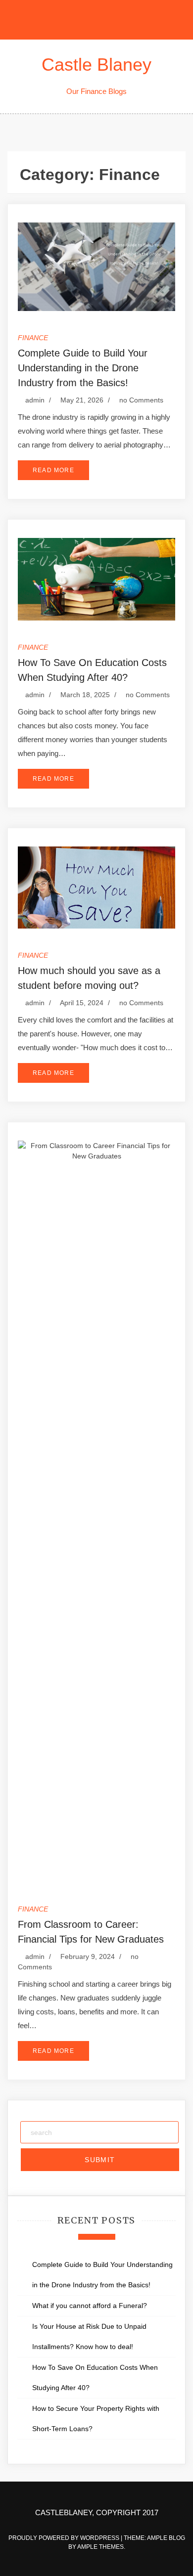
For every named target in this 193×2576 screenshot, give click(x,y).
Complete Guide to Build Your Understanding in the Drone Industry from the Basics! (83, 368)
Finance (33, 338)
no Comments (140, 400)
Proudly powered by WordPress (65, 2538)
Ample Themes (100, 2547)
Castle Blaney (96, 65)
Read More (53, 470)
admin (35, 400)
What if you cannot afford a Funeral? (92, 2306)
